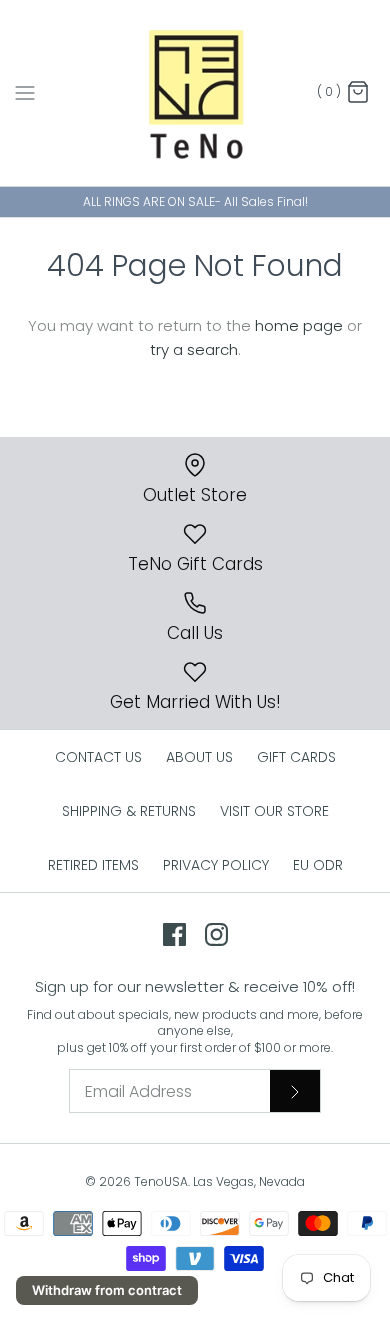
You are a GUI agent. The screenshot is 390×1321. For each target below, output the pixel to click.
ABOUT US (199, 757)
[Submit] (295, 1091)
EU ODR (318, 865)
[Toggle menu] (25, 92)
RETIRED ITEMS (93, 865)
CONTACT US (98, 757)
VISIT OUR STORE (274, 811)
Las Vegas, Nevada (249, 1181)
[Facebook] (174, 934)
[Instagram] (216, 934)
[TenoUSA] (195, 93)
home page (299, 325)
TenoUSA (161, 1181)
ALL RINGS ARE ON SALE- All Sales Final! (195, 201)
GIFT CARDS (296, 757)
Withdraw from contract (107, 1290)
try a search (194, 349)
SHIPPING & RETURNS (129, 811)
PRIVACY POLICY (216, 865)
